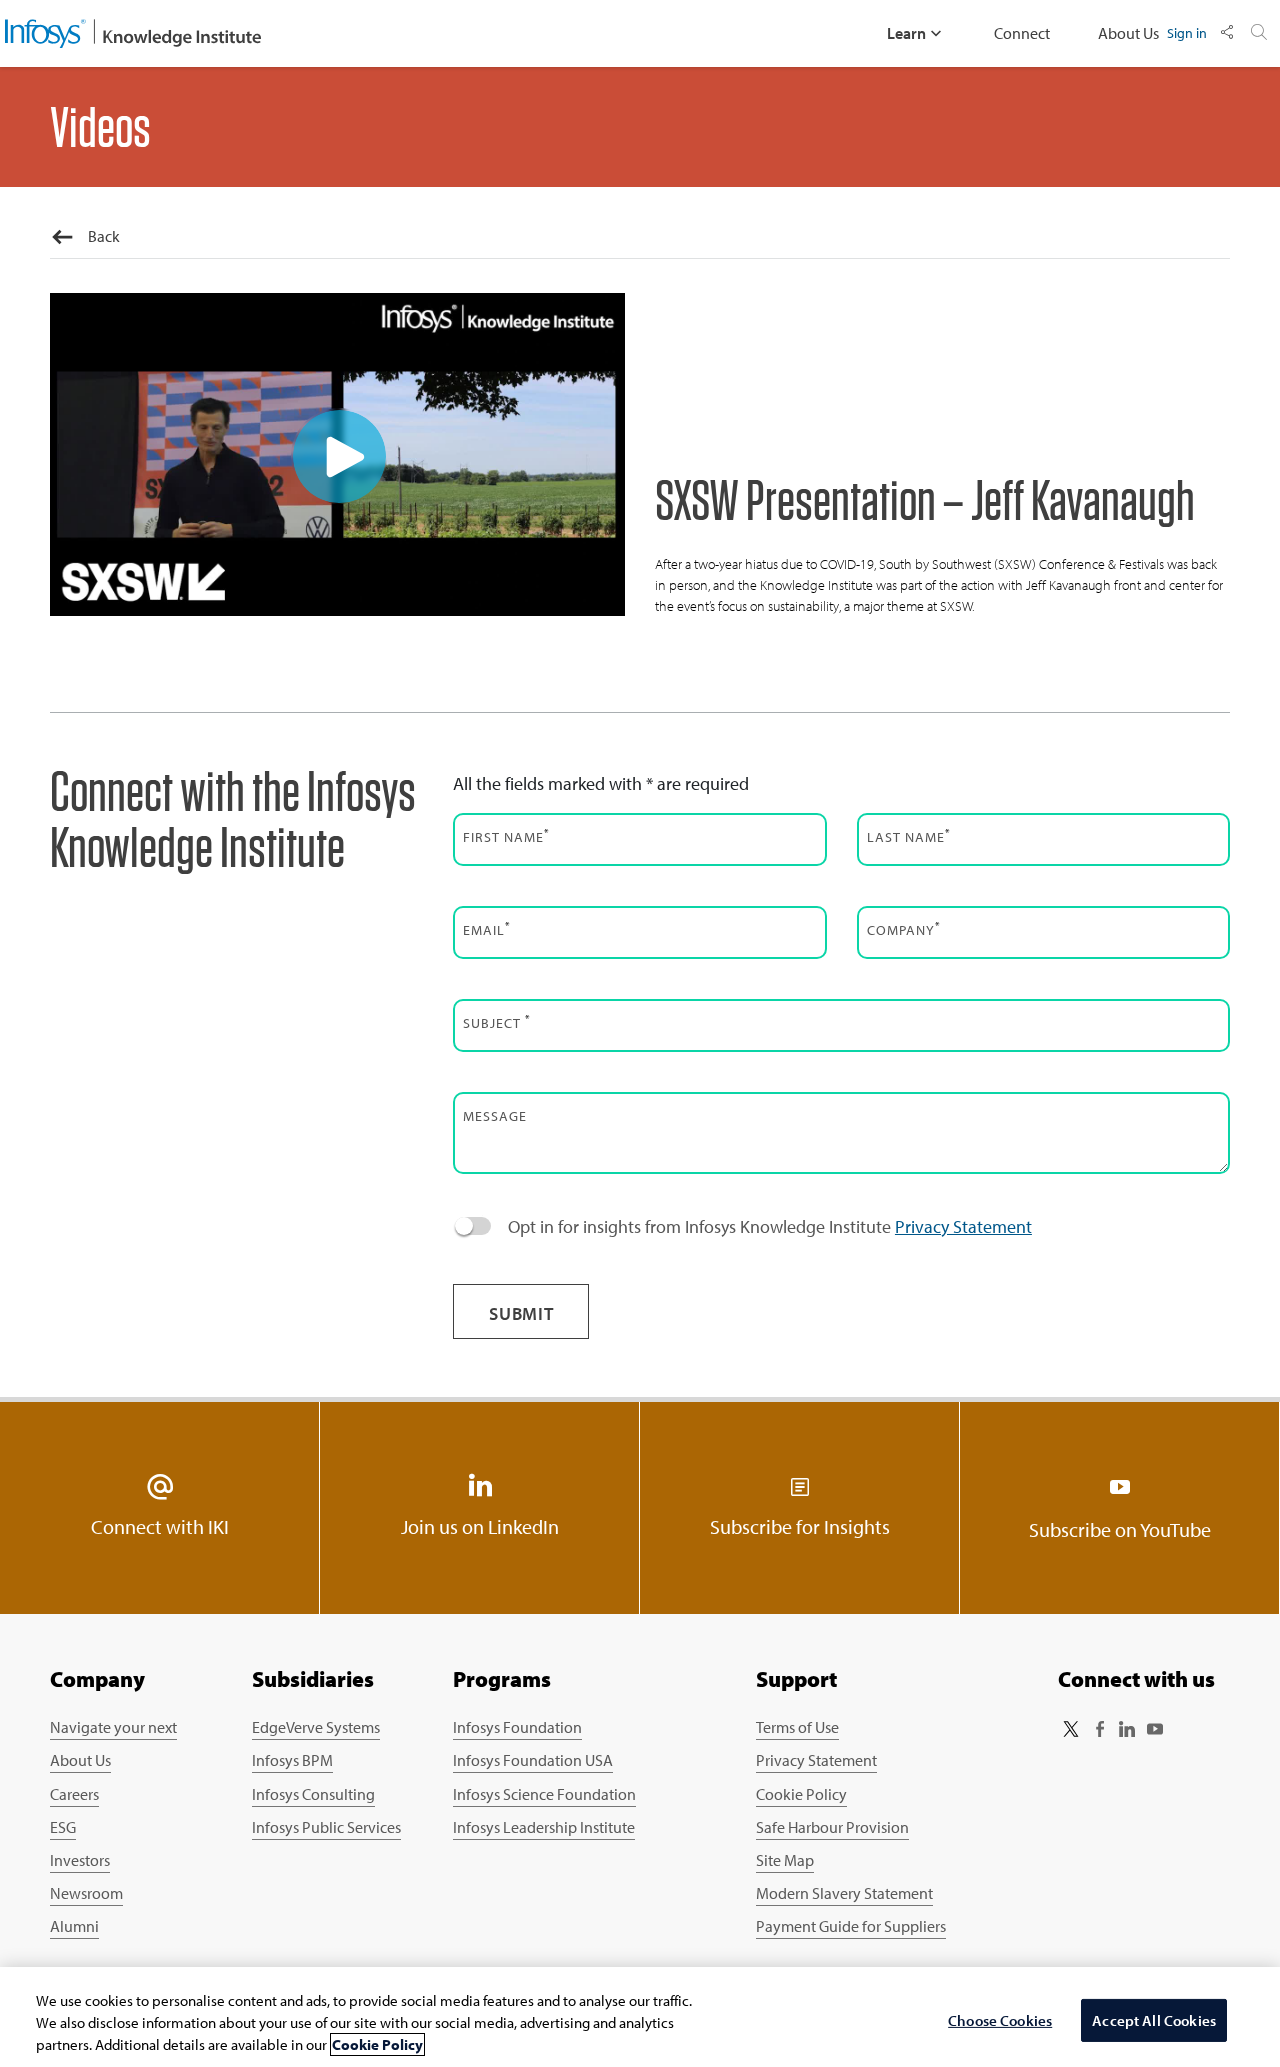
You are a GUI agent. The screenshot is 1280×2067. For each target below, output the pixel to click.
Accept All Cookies (1154, 2020)
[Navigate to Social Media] (1227, 33)
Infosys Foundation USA (533, 1760)
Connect (1022, 33)
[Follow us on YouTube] (1155, 1729)
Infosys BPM (292, 1760)
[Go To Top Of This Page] (1191, 1882)
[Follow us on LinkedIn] (1127, 1729)
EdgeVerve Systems (316, 1727)
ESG (63, 1827)
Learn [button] (906, 33)
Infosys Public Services (326, 1827)
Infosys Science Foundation (544, 1794)
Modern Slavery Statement (844, 1893)
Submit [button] (521, 1313)
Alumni (74, 1926)
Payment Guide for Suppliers (851, 1926)
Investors (80, 1860)
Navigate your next (113, 1727)
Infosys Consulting (313, 1794)
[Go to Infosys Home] (133, 33)
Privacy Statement (963, 1226)
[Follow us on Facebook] (1099, 1729)
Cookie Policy (801, 1794)
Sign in (1187, 32)
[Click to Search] (1259, 33)
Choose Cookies (1000, 2020)
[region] (640, 2017)
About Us (1128, 33)
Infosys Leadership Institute (544, 1827)
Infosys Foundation (517, 1727)
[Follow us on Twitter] (1071, 1729)
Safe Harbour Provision (832, 1827)
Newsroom (86, 1893)
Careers (74, 1794)
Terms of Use (797, 1727)
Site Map (785, 1860)
